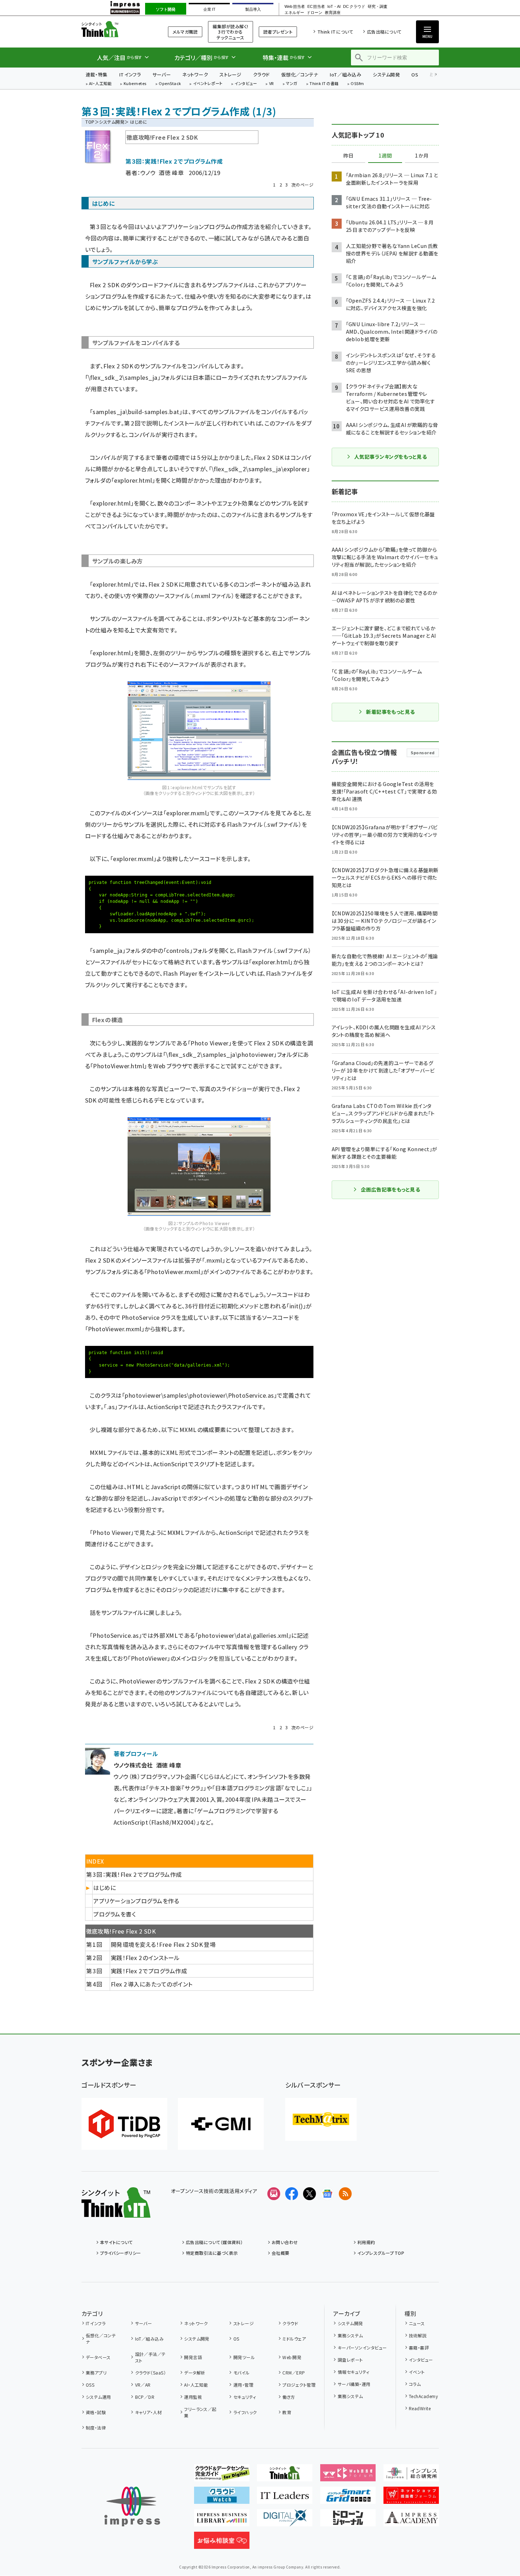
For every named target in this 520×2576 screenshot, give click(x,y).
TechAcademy (423, 2396)
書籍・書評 (419, 2348)
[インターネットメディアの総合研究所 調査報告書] (411, 2476)
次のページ (302, 185)
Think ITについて (335, 32)
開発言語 (193, 2357)
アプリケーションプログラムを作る (136, 1901)
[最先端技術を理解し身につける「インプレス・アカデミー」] (411, 2521)
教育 (287, 2412)
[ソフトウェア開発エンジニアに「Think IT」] (285, 2476)
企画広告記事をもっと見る (391, 1189)
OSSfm (357, 84)
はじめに (105, 1888)
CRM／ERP (294, 2373)
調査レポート (350, 2360)
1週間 (385, 156)
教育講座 (333, 13)
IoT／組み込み (345, 74)
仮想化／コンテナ (300, 74)
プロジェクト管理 (299, 2385)
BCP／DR (145, 2397)
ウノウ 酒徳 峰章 (162, 173)
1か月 (422, 156)
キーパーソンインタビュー (362, 2348)
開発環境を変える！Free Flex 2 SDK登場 (163, 1944)
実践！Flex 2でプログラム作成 (149, 1971)
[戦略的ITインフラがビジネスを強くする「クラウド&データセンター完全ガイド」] (222, 2476)
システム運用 (98, 2397)
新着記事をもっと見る (390, 712)
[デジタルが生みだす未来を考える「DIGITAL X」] (285, 2521)
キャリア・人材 (148, 2412)
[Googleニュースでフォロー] (327, 2194)
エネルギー (294, 13)
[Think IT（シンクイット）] (116, 2212)
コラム (415, 2384)
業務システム (350, 2335)
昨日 (348, 156)
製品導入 (253, 9)
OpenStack (170, 84)
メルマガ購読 (185, 32)
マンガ (292, 84)
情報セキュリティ (353, 2372)
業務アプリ (96, 2373)
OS (415, 74)
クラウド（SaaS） (150, 2373)
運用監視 (193, 2397)
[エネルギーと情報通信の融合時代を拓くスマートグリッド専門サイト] (348, 2498)
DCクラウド (354, 7)
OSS (90, 2385)
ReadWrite (420, 2408)
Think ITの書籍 (324, 84)
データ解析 (195, 2373)
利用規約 (366, 2242)
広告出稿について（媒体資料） (214, 2242)
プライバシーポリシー (121, 2253)
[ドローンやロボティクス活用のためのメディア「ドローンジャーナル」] (348, 2521)
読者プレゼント (278, 32)
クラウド (261, 74)
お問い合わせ (285, 2242)
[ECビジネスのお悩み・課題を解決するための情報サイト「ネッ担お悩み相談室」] (222, 2543)
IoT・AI (334, 7)
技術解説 (418, 2335)
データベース (98, 2357)
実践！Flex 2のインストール (145, 1958)
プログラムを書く (115, 1914)
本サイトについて (117, 2242)
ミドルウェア (294, 2339)
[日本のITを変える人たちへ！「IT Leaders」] (285, 2498)
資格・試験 (96, 2412)
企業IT (209, 9)
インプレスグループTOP (381, 2253)
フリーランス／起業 (200, 2412)
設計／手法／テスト (150, 2357)
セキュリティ (245, 2397)
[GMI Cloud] (221, 2124)
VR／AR (143, 2385)
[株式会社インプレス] (132, 2507)
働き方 (289, 2397)
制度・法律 (96, 2428)
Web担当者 (294, 7)
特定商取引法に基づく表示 (212, 2253)
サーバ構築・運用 (354, 2384)
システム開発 (386, 74)
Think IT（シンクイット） (116, 29)
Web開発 (292, 2357)
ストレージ (230, 74)
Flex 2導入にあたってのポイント (152, 1984)
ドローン (315, 13)
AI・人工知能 (100, 84)
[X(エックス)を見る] (309, 2194)
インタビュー (246, 84)
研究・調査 (378, 7)
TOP (90, 122)
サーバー (162, 74)
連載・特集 (97, 74)
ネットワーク (195, 74)
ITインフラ (130, 74)
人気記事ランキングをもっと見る (390, 457)
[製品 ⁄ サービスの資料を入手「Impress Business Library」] (222, 2521)
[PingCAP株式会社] (124, 2124)
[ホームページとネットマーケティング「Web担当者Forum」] (348, 2476)
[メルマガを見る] (274, 2194)
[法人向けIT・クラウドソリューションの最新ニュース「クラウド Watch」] (222, 2498)
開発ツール (244, 2357)
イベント (417, 2372)
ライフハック (245, 2412)
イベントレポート (208, 84)
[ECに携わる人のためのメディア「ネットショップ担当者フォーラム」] (411, 2498)
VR (272, 84)
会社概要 (281, 2253)
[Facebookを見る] (292, 2194)
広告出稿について (384, 32)
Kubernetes (135, 84)
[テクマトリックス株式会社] (321, 2119)
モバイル (241, 2373)
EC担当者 (316, 7)
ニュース (417, 2323)
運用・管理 (243, 2385)
